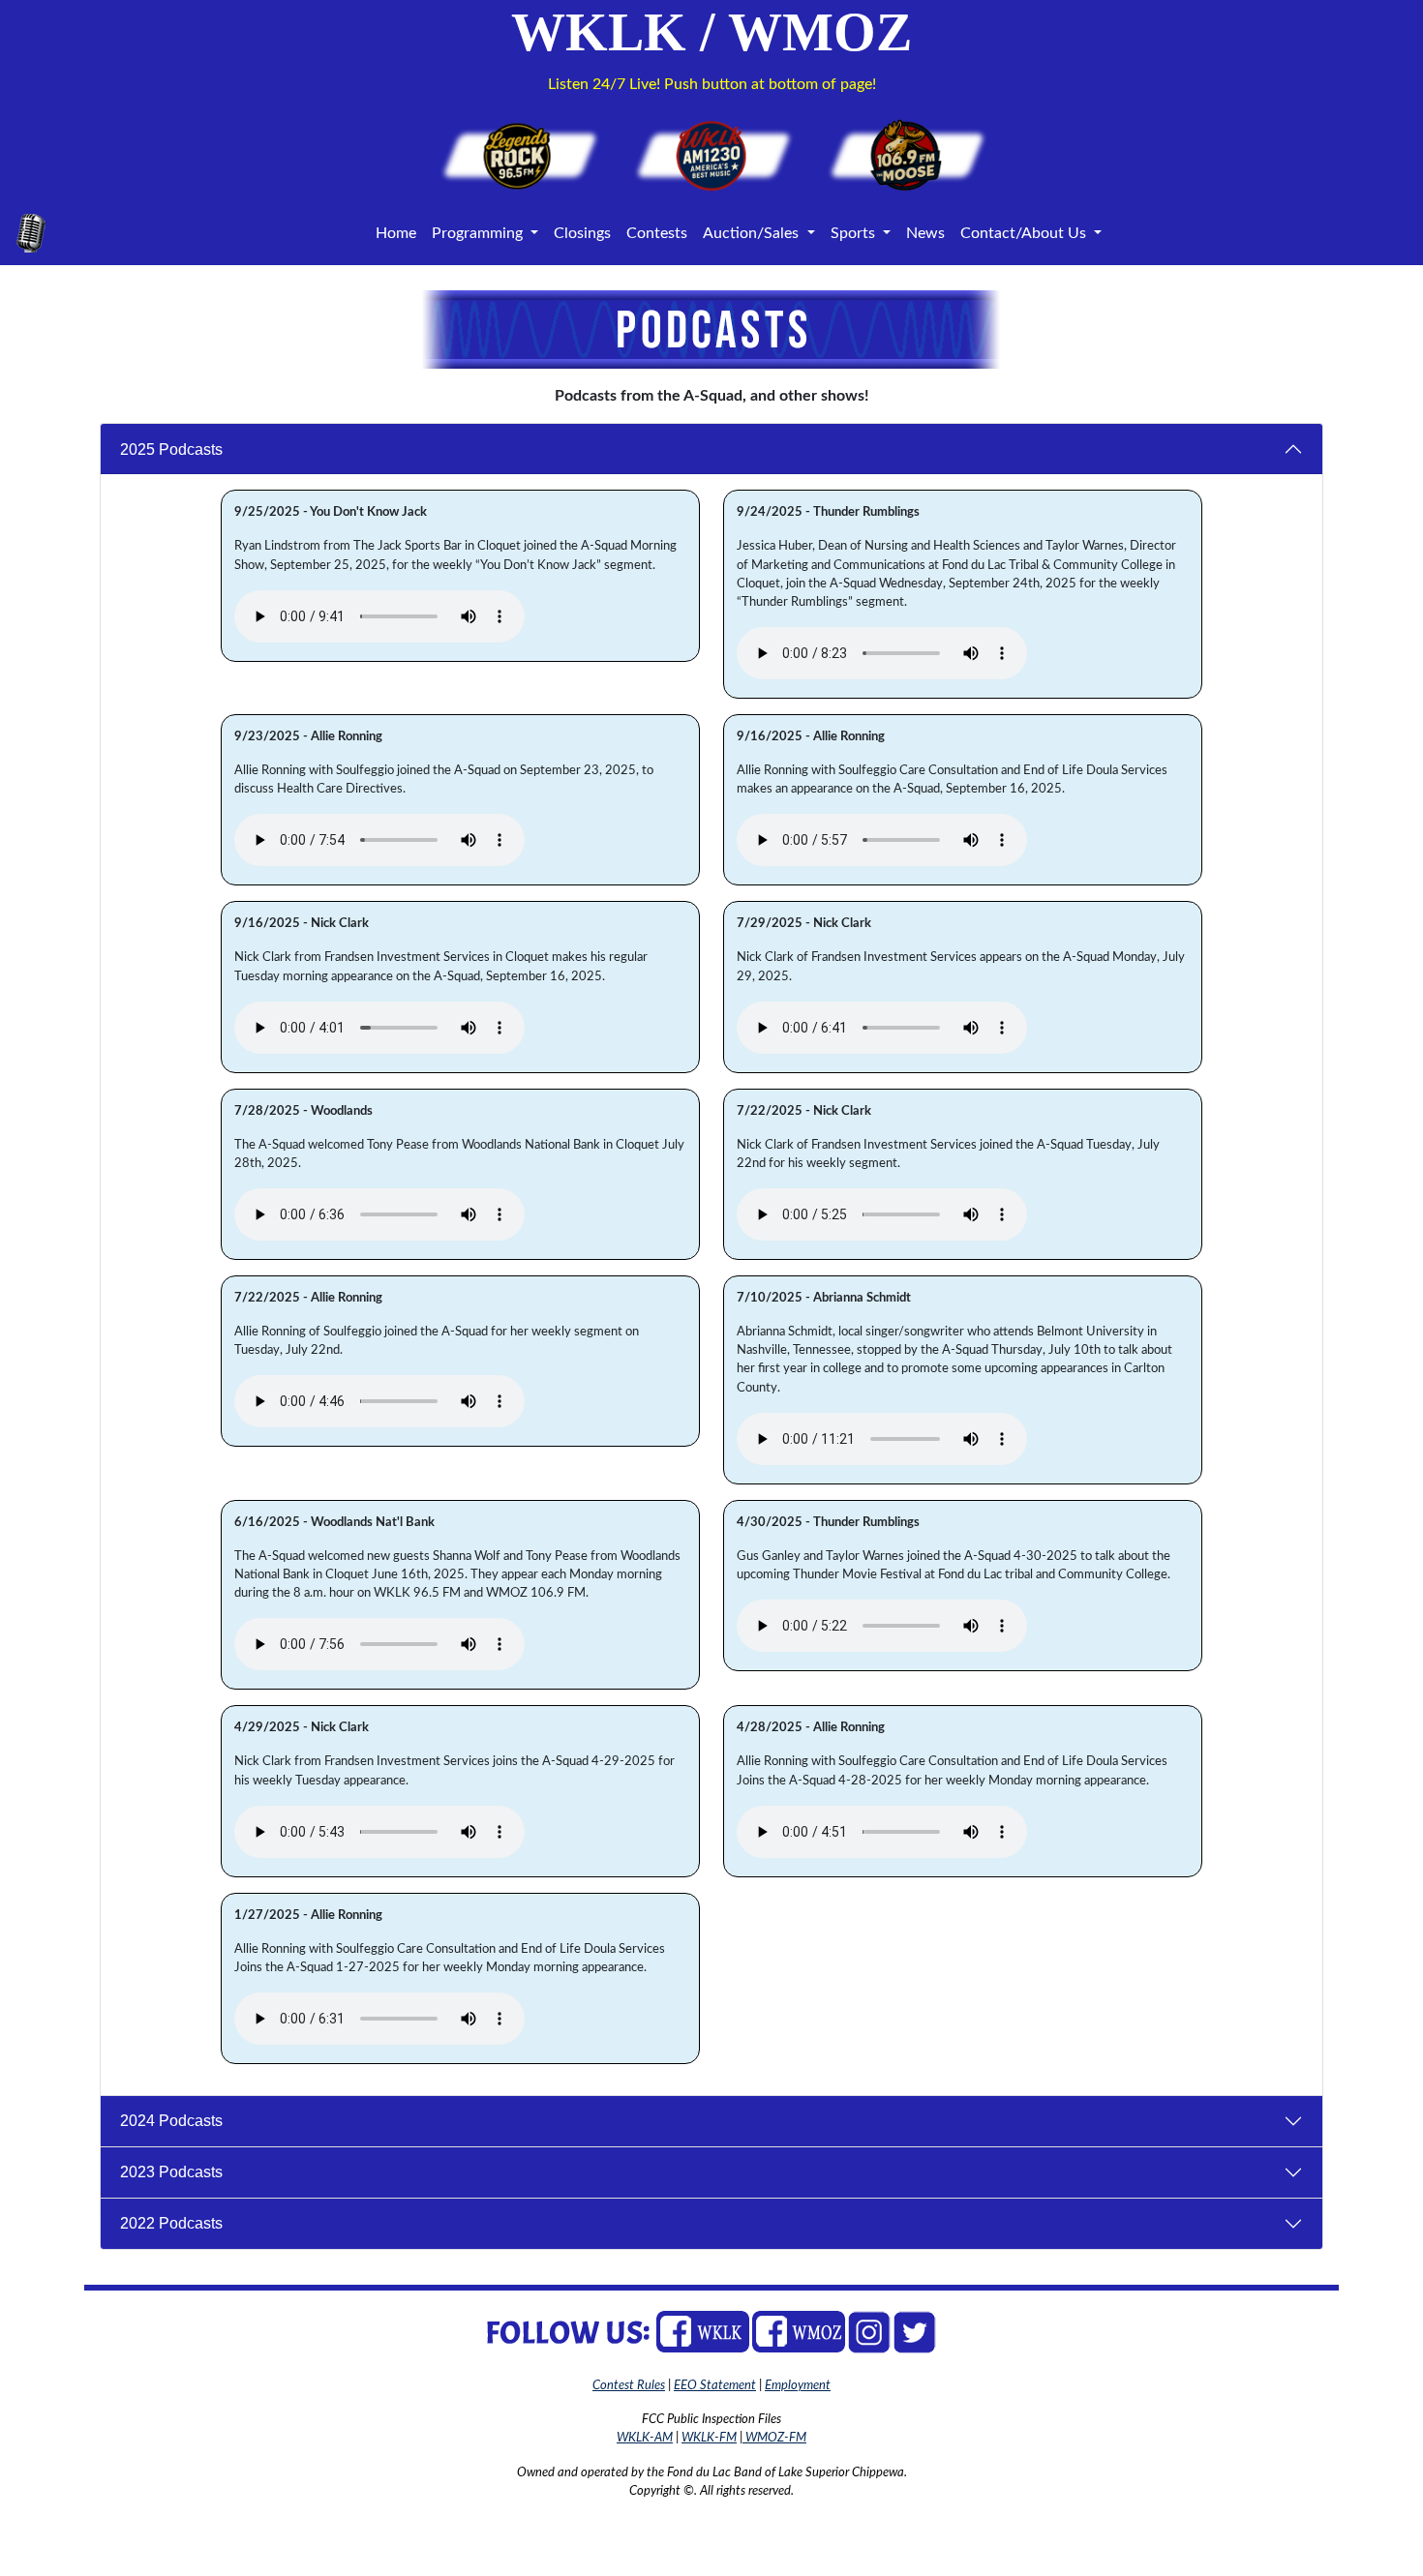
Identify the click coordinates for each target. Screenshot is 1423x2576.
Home (396, 233)
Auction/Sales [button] (753, 233)
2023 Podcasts (171, 2172)
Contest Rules (629, 2385)
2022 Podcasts (171, 2223)
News (925, 233)
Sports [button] (855, 233)
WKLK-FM (709, 2438)
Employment (798, 2385)
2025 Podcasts (171, 449)
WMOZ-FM (774, 2438)
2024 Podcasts (171, 2121)
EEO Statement (715, 2385)
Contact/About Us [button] (1025, 233)
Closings (582, 233)
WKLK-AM (645, 2438)
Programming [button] (479, 233)
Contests (657, 233)
